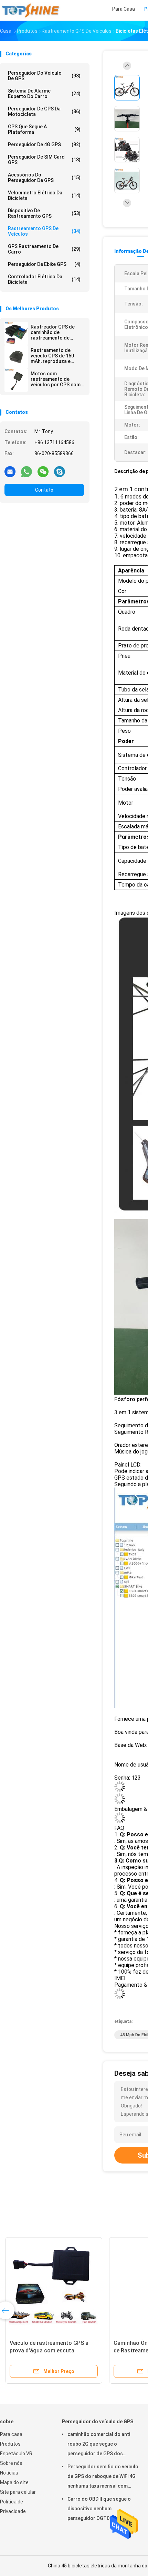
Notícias (9, 2473)
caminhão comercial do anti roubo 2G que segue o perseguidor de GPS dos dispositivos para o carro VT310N (99, 2445)
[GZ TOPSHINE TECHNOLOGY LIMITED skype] (60, 471)
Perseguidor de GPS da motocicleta (44, 111)
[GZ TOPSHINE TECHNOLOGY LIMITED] (30, 10)
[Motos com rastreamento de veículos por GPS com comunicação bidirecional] (16, 380)
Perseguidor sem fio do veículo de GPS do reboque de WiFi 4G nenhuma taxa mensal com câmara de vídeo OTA (103, 2477)
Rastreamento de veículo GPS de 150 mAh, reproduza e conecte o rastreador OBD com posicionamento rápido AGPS (57, 356)
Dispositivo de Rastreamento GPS (44, 213)
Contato (44, 490)
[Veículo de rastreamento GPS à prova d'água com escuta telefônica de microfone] (54, 2286)
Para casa (11, 2434)
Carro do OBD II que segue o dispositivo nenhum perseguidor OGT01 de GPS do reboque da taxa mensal (102, 2510)
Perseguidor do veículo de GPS (44, 76)
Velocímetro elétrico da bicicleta (44, 195)
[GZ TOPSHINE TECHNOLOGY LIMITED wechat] (43, 471)
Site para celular (18, 2492)
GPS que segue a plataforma (44, 129)
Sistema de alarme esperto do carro (44, 94)
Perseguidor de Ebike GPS (44, 264)
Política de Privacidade (13, 2507)
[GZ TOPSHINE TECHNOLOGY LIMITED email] (10, 471)
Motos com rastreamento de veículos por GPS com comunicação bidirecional (56, 379)
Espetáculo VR (16, 2454)
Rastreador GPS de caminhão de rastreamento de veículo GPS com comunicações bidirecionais (53, 332)
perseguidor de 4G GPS (44, 144)
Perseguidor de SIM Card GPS (44, 160)
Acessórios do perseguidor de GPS (44, 178)
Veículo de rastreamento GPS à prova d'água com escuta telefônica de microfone (49, 2350)
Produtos (10, 2444)
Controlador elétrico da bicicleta (44, 279)
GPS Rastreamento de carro (44, 249)
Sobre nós (11, 2463)
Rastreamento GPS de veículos (44, 231)
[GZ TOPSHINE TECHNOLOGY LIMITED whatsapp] (27, 471)
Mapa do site (14, 2482)
